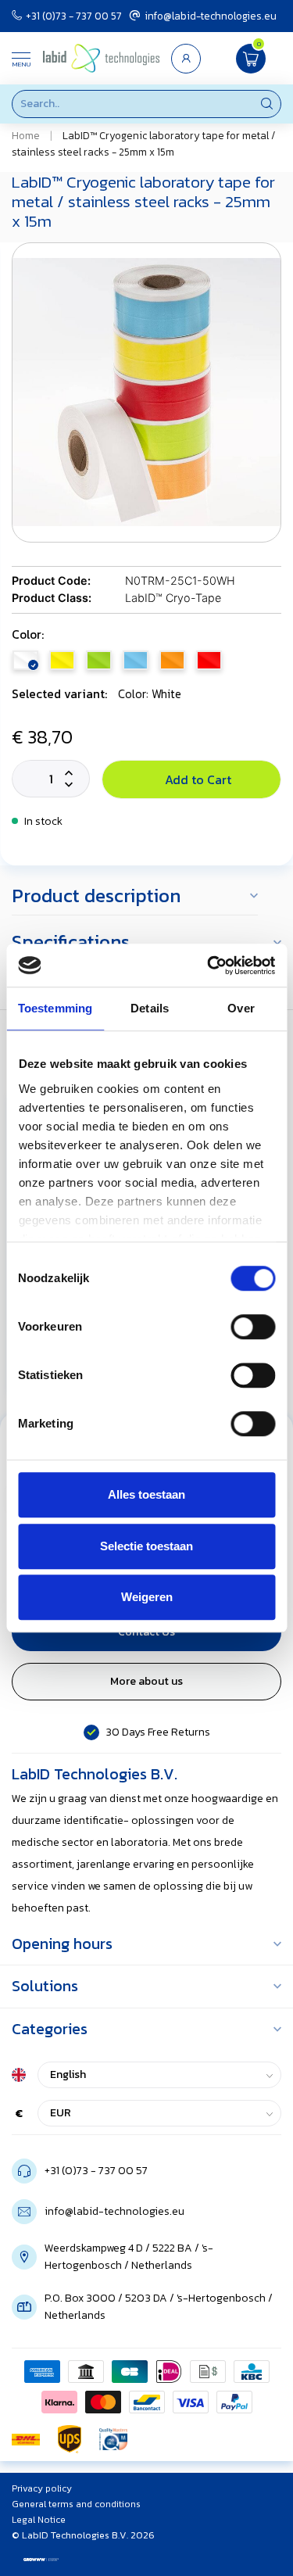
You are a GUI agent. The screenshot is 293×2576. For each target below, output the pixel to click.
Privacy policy (42, 2488)
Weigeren (147, 1597)
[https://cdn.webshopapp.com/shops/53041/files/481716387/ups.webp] (70, 2439)
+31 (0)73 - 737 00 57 (74, 16)
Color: (28, 634)
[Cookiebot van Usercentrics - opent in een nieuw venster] (209, 966)
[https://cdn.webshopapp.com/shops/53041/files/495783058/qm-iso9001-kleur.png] (113, 2439)
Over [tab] (241, 1008)
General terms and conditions (76, 2504)
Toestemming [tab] (55, 1008)
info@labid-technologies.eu (211, 16)
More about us (146, 1681)
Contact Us (146, 1632)
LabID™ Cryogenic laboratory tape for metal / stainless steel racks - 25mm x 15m (144, 143)
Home (26, 135)
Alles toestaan (146, 1494)
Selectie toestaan (146, 1546)
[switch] (253, 1327)
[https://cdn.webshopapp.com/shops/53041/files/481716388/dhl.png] (26, 2439)
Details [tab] (150, 1008)
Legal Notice (39, 2520)
